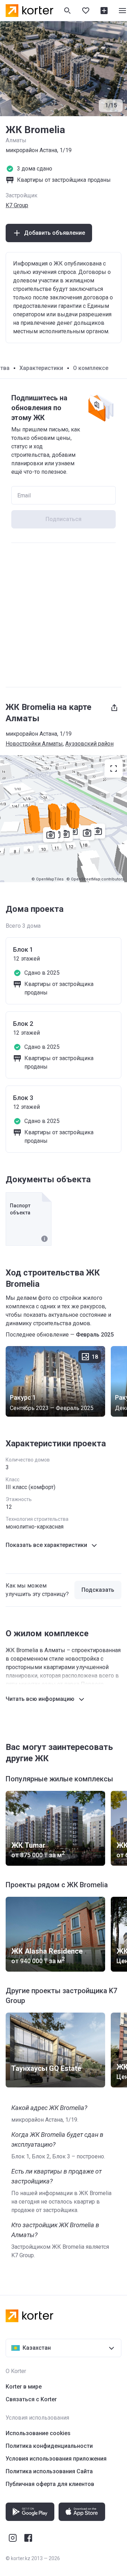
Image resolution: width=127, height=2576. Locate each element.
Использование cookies (38, 2433)
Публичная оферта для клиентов (50, 2484)
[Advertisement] (64, 615)
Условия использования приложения (56, 2459)
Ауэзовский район (89, 744)
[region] (64, 819)
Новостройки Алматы (34, 744)
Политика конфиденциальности (49, 2446)
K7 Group (17, 205)
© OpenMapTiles (47, 879)
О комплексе (91, 368)
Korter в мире (24, 2387)
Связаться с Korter (31, 2399)
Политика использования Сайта (49, 2471)
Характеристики (41, 368)
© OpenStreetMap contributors (95, 879)
